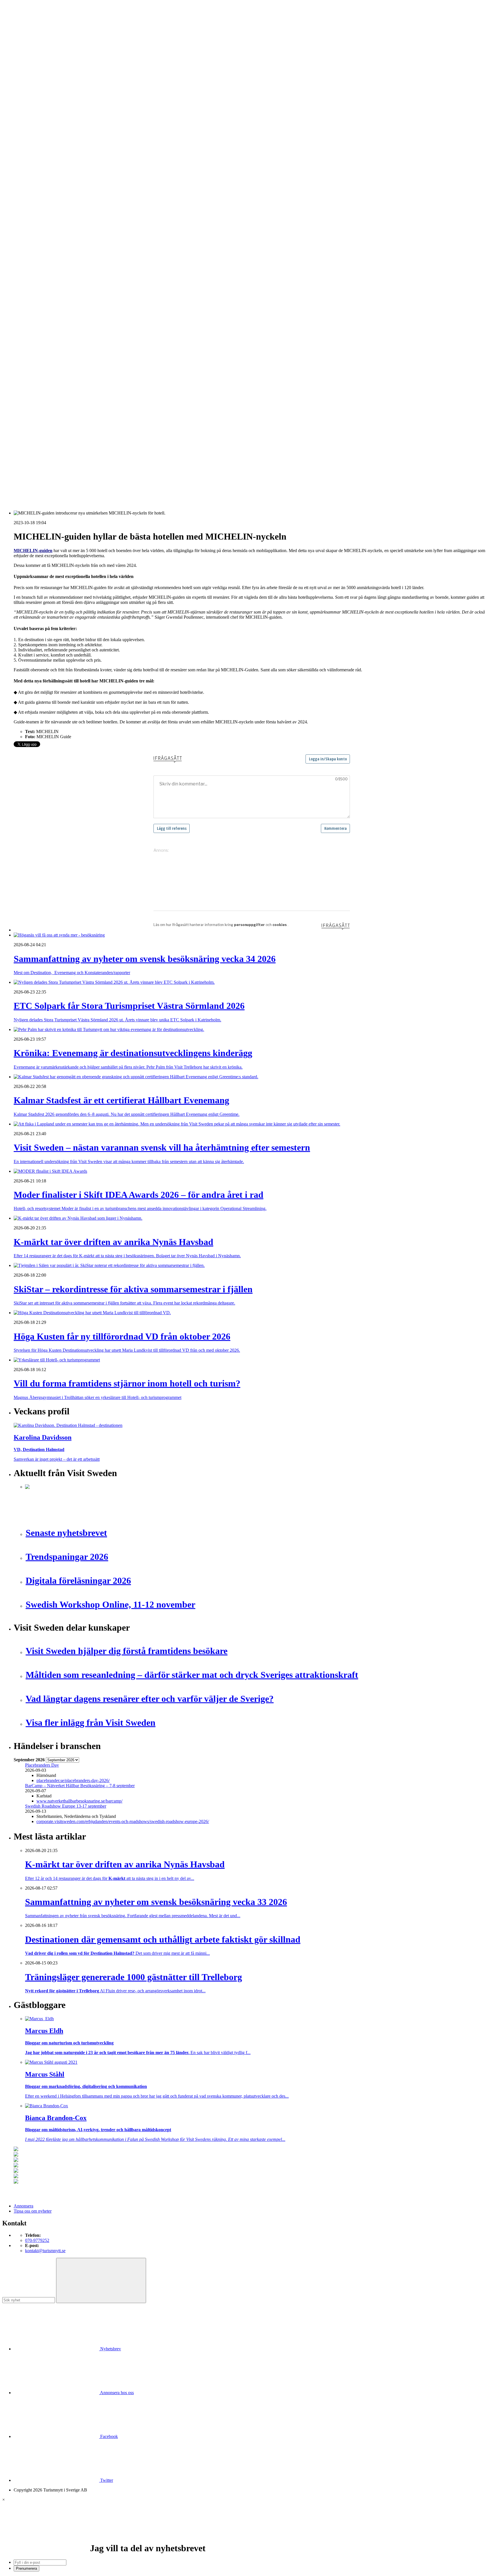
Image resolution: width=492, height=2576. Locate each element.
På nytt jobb (36, 176)
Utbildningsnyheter (42, 181)
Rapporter (34, 248)
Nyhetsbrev (110, 2349)
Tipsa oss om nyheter (33, 2211)
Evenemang (36, 202)
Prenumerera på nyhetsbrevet (42, 489)
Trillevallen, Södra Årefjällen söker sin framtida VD (72, 442)
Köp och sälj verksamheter (49, 299)
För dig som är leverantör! (48, 361)
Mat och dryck (38, 315)
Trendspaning (37, 253)
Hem (18, 99)
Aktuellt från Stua (41, 263)
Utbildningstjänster (42, 345)
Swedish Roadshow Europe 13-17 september (66, 1806)
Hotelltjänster (37, 284)
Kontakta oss (25, 30)
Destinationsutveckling (34, 156)
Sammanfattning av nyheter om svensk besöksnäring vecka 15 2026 (86, 467)
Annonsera (23, 25)
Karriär (20, 161)
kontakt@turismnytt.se (45, 2251)
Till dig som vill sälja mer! (48, 366)
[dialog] (246, 2534)
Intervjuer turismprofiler (46, 222)
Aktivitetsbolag (39, 110)
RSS (18, 482)
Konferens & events (43, 130)
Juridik (31, 294)
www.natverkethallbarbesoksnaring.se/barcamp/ (79, 1801)
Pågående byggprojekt (45, 233)
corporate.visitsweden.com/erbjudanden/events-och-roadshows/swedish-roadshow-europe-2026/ (123, 1821)
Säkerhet (33, 335)
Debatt (31, 197)
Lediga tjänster (38, 171)
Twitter (106, 2480)
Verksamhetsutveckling (46, 350)
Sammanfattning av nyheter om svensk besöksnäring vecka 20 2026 (86, 462)
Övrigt (31, 356)
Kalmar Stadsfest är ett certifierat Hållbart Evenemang (73, 411)
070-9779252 (37, 2240)
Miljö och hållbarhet (43, 320)
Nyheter (21, 105)
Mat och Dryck (39, 135)
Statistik (32, 258)
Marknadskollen (28, 187)
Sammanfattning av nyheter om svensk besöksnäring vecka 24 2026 (86, 457)
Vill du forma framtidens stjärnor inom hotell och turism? (76, 431)
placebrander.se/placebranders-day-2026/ (73, 1780)
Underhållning (38, 340)
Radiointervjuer (39, 243)
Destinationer (37, 120)
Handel (32, 125)
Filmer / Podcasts (40, 212)
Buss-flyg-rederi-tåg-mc (46, 151)
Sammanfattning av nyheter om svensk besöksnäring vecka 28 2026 (86, 447)
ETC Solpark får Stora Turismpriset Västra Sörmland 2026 (78, 401)
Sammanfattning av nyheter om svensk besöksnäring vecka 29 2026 (86, 436)
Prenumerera (26, 2568)
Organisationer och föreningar (52, 330)
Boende (32, 115)
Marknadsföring (39, 228)
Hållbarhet (34, 217)
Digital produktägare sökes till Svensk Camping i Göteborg (78, 472)
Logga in (22, 381)
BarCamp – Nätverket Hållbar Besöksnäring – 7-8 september (80, 1786)
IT (27, 289)
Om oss (20, 35)
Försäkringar (36, 279)
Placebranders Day (42, 1765)
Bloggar (32, 192)
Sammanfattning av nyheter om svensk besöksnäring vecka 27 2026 (86, 452)
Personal (33, 325)
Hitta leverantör (28, 268)
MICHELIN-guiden (33, 551)
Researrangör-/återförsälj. (48, 146)
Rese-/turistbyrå (39, 140)
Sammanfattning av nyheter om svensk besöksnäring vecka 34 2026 (86, 396)
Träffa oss (22, 40)
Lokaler (32, 304)
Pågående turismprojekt (46, 238)
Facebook (108, 2436)
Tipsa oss (22, 19)
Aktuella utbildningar (44, 166)
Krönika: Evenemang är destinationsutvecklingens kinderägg (80, 406)
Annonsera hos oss (116, 2393)
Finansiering (36, 207)
